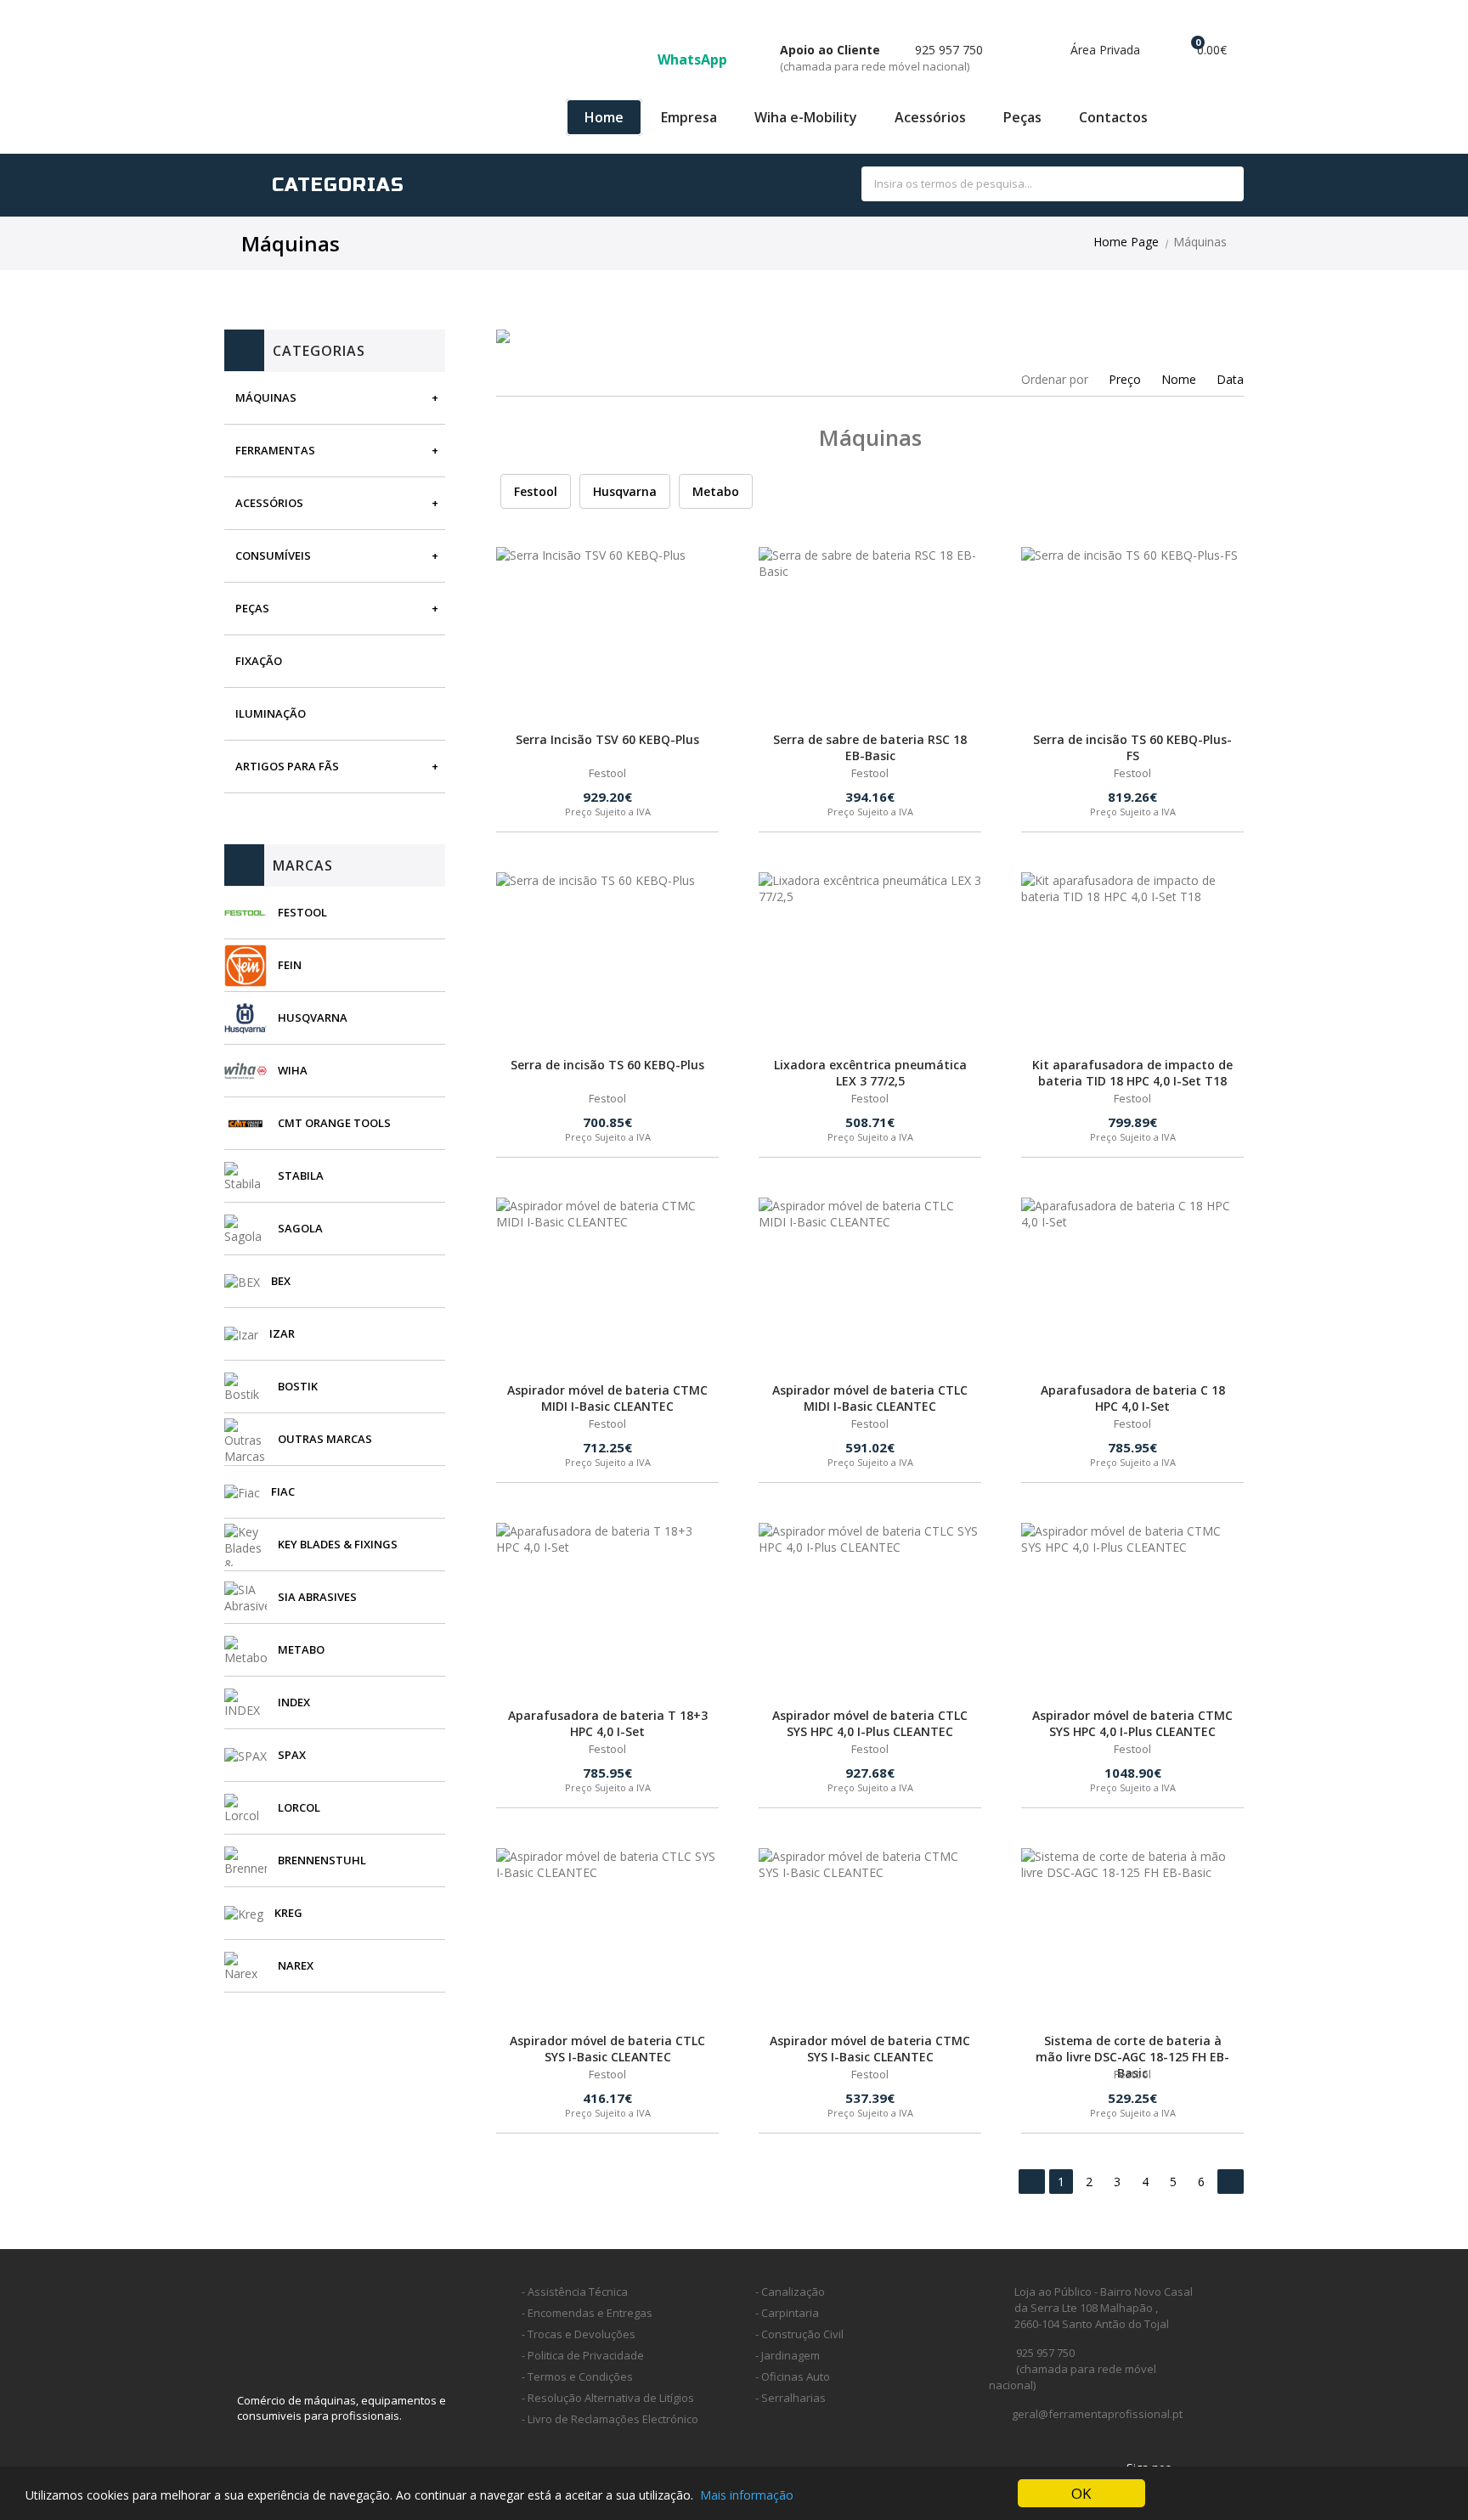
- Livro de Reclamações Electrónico (610, 2419)
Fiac (283, 1491)
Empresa (689, 117)
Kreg (288, 1913)
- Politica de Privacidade (583, 2355)
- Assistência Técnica (575, 2292)
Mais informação (747, 2495)
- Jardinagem (788, 2355)
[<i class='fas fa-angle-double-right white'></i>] (1231, 2182)
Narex (296, 1965)
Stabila (301, 1175)
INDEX (294, 1702)
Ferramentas (275, 450)
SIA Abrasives (317, 1597)
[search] (1212, 185)
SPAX (292, 1755)
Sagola (300, 1228)
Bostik (298, 1386)
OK (1081, 2493)
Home (604, 117)
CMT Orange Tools (334, 1123)
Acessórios (930, 117)
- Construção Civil (799, 2334)
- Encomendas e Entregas (587, 2313)
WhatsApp (694, 59)
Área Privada (1104, 50)
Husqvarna (313, 1018)
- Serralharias (790, 2398)
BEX (281, 1281)
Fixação (259, 661)
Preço (1125, 379)
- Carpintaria (787, 2313)
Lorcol (299, 1807)
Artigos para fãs (287, 766)
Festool (302, 912)
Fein (290, 965)
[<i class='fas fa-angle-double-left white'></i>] (1032, 2182)
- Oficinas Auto (793, 2376)
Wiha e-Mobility (806, 117)
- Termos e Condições (577, 2376)
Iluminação (271, 713)
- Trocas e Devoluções (579, 2334)
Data (1230, 379)
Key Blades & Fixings (338, 1544)
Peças (1022, 117)
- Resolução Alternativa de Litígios (608, 2398)
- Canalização (790, 2292)
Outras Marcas (325, 1439)
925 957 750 (881, 58)
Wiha (293, 1070)
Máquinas (266, 397)
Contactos (1113, 117)
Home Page (1126, 242)
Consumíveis (273, 555)
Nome (1179, 379)
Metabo (301, 1649)
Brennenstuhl (322, 1860)
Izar (282, 1333)
